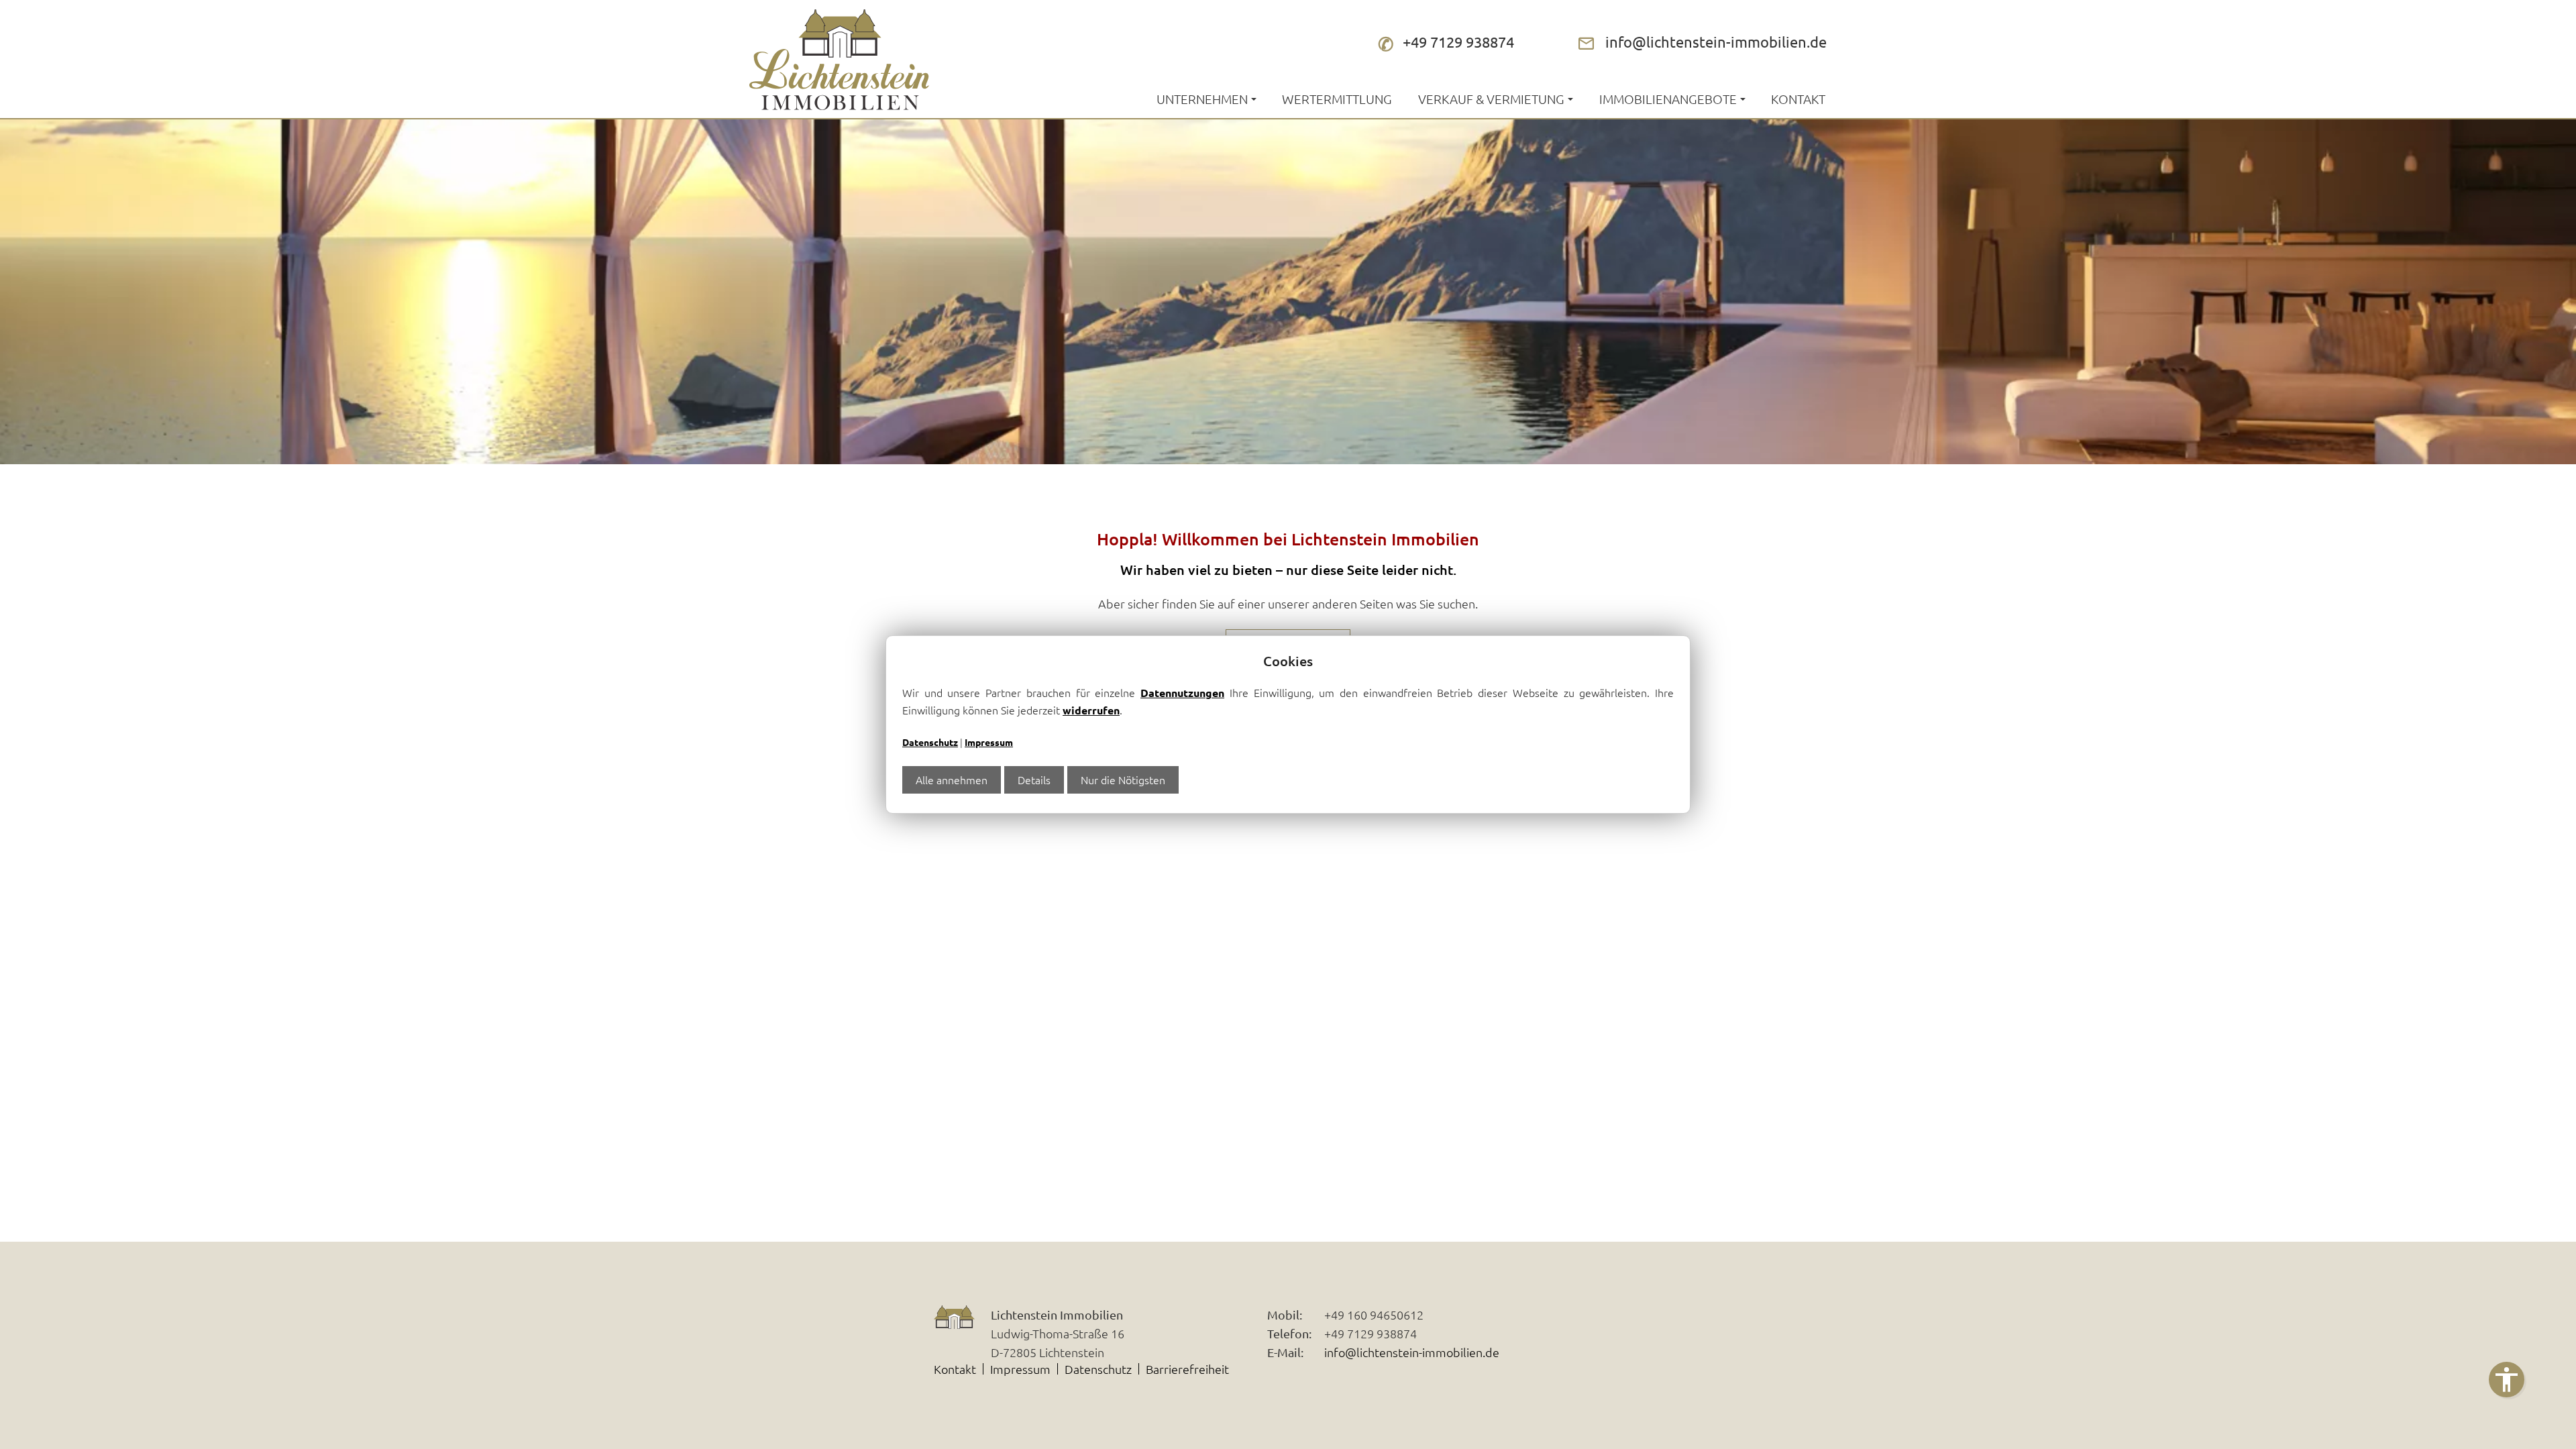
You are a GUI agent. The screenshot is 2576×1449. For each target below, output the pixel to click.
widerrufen (1091, 710)
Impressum (989, 742)
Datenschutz (930, 742)
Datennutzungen (1182, 693)
